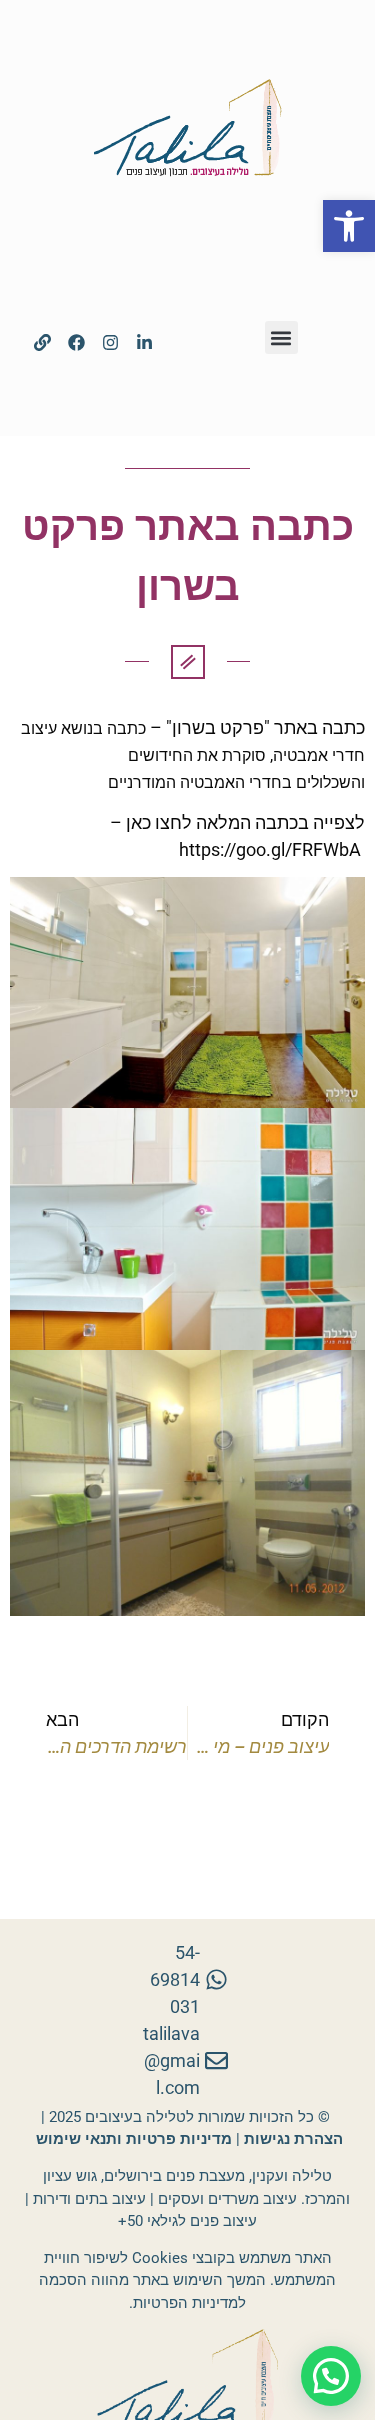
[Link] (43, 343)
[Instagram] (111, 343)
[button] (349, 226)
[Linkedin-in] (145, 343)
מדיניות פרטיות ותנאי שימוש (132, 2139)
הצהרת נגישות (293, 2139)
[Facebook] (77, 343)
